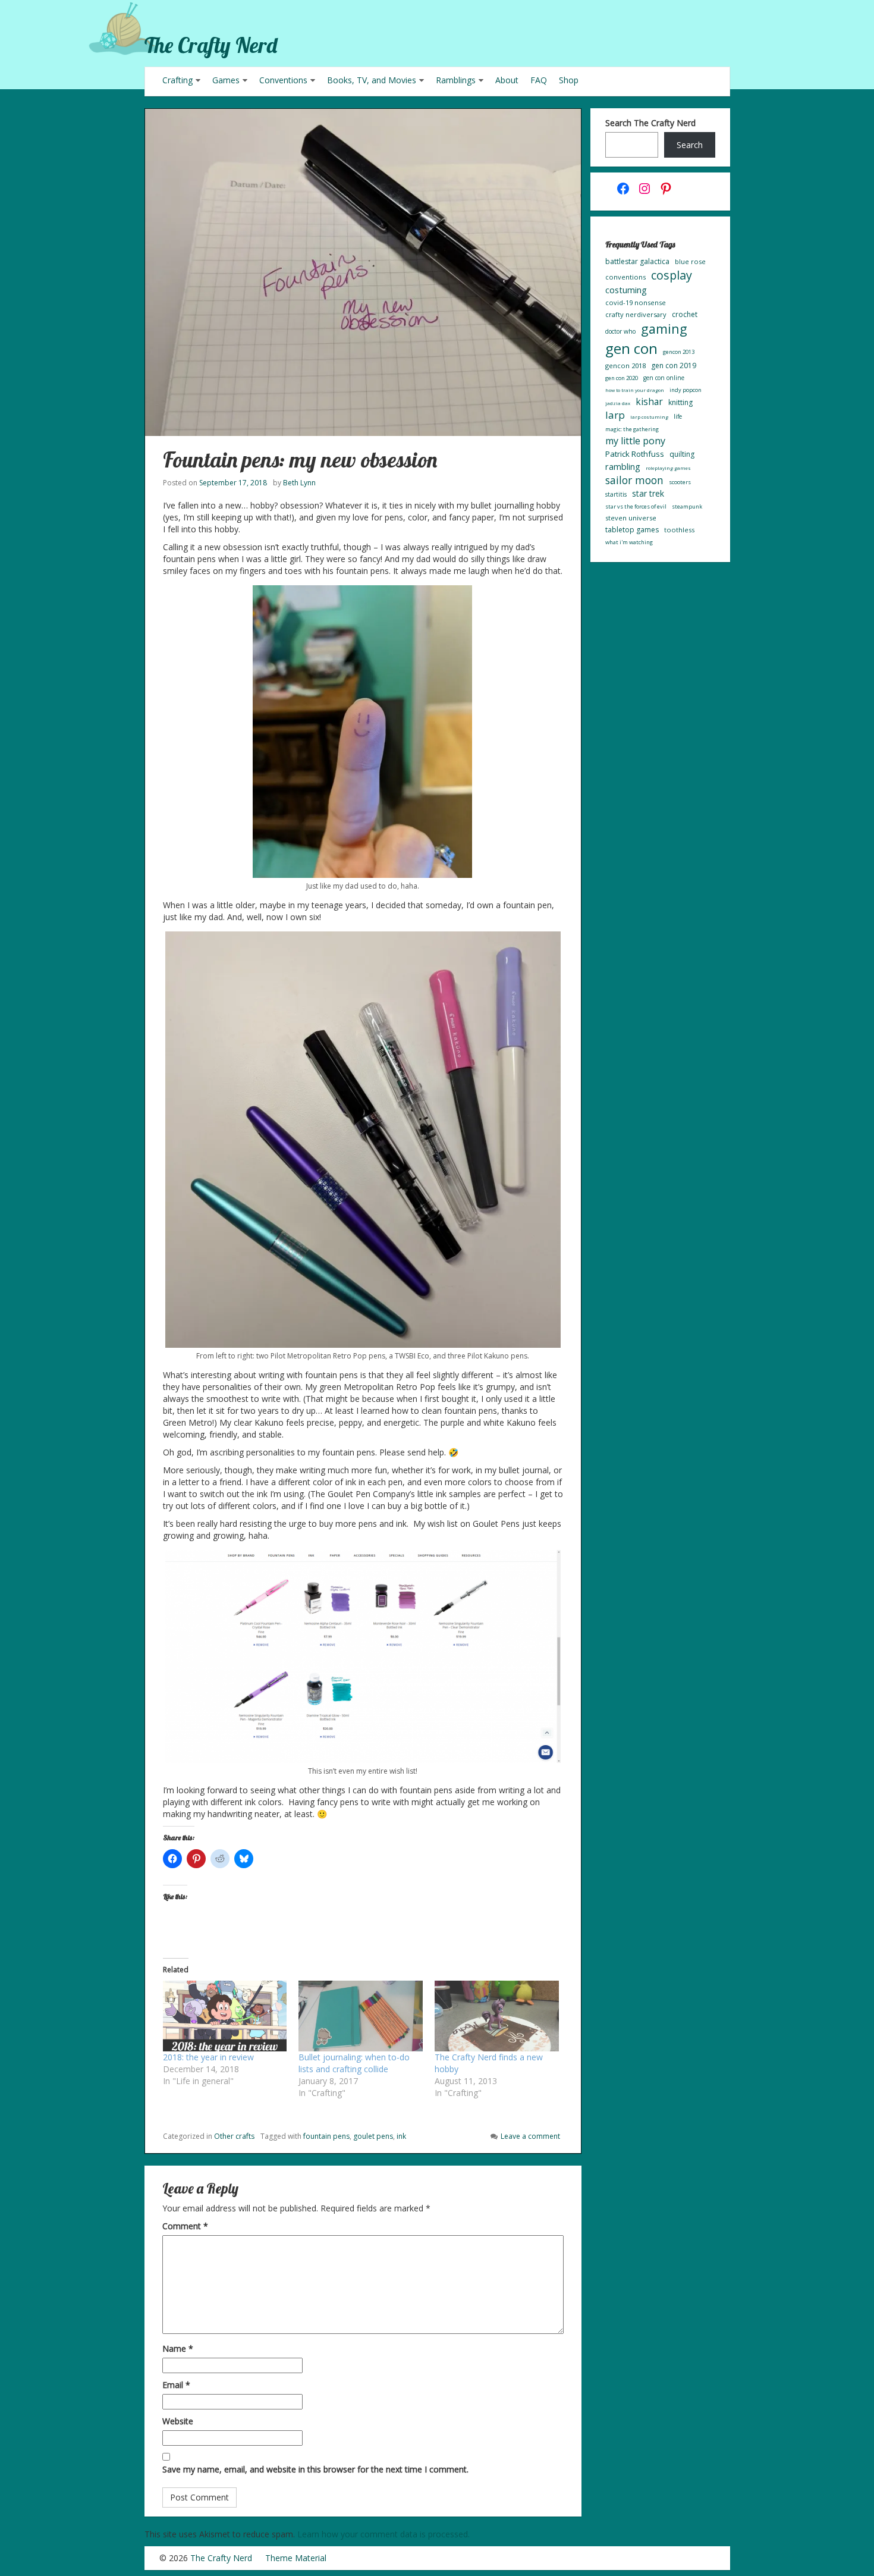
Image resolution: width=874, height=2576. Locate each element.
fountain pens (326, 2136)
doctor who (620, 331)
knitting (680, 402)
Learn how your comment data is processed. (383, 2534)
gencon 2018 (625, 365)
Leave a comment (530, 2136)
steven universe (631, 518)
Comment (185, 2226)
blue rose (690, 261)
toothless (679, 530)
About (507, 80)
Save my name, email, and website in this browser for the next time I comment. (315, 2469)
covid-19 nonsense (636, 302)
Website (178, 2421)
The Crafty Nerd (211, 45)
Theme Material (296, 2558)
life (678, 416)
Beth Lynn (299, 483)
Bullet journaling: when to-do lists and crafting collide (354, 2063)
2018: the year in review (208, 2057)
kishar (649, 401)
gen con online (664, 378)
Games (226, 80)
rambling (623, 466)
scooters (680, 482)
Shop (569, 80)
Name (178, 2348)
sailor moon (634, 480)
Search (690, 145)
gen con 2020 (622, 378)
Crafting (177, 80)
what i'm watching (629, 542)
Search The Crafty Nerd (650, 123)
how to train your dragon (635, 390)
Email (176, 2385)
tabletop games (632, 530)
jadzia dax (618, 403)
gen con (631, 348)
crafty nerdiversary (636, 314)
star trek (648, 493)
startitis (616, 494)
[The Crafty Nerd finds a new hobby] (497, 2016)
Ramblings (456, 80)
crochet (685, 314)
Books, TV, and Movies (372, 80)
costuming (626, 290)
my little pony (635, 441)
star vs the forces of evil (636, 506)
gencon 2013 (679, 352)
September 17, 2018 (233, 483)
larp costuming (649, 417)
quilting (682, 454)
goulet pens (373, 2136)
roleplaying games (668, 468)
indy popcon (686, 390)
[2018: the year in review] (225, 2016)
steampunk (687, 506)
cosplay (672, 275)
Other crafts (234, 2136)
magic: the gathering (632, 429)
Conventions (283, 80)
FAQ (539, 80)
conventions (625, 277)
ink (401, 2136)
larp (615, 415)
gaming (664, 329)
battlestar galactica (637, 261)
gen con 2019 (674, 365)
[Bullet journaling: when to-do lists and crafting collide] (361, 2016)
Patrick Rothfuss (635, 454)
